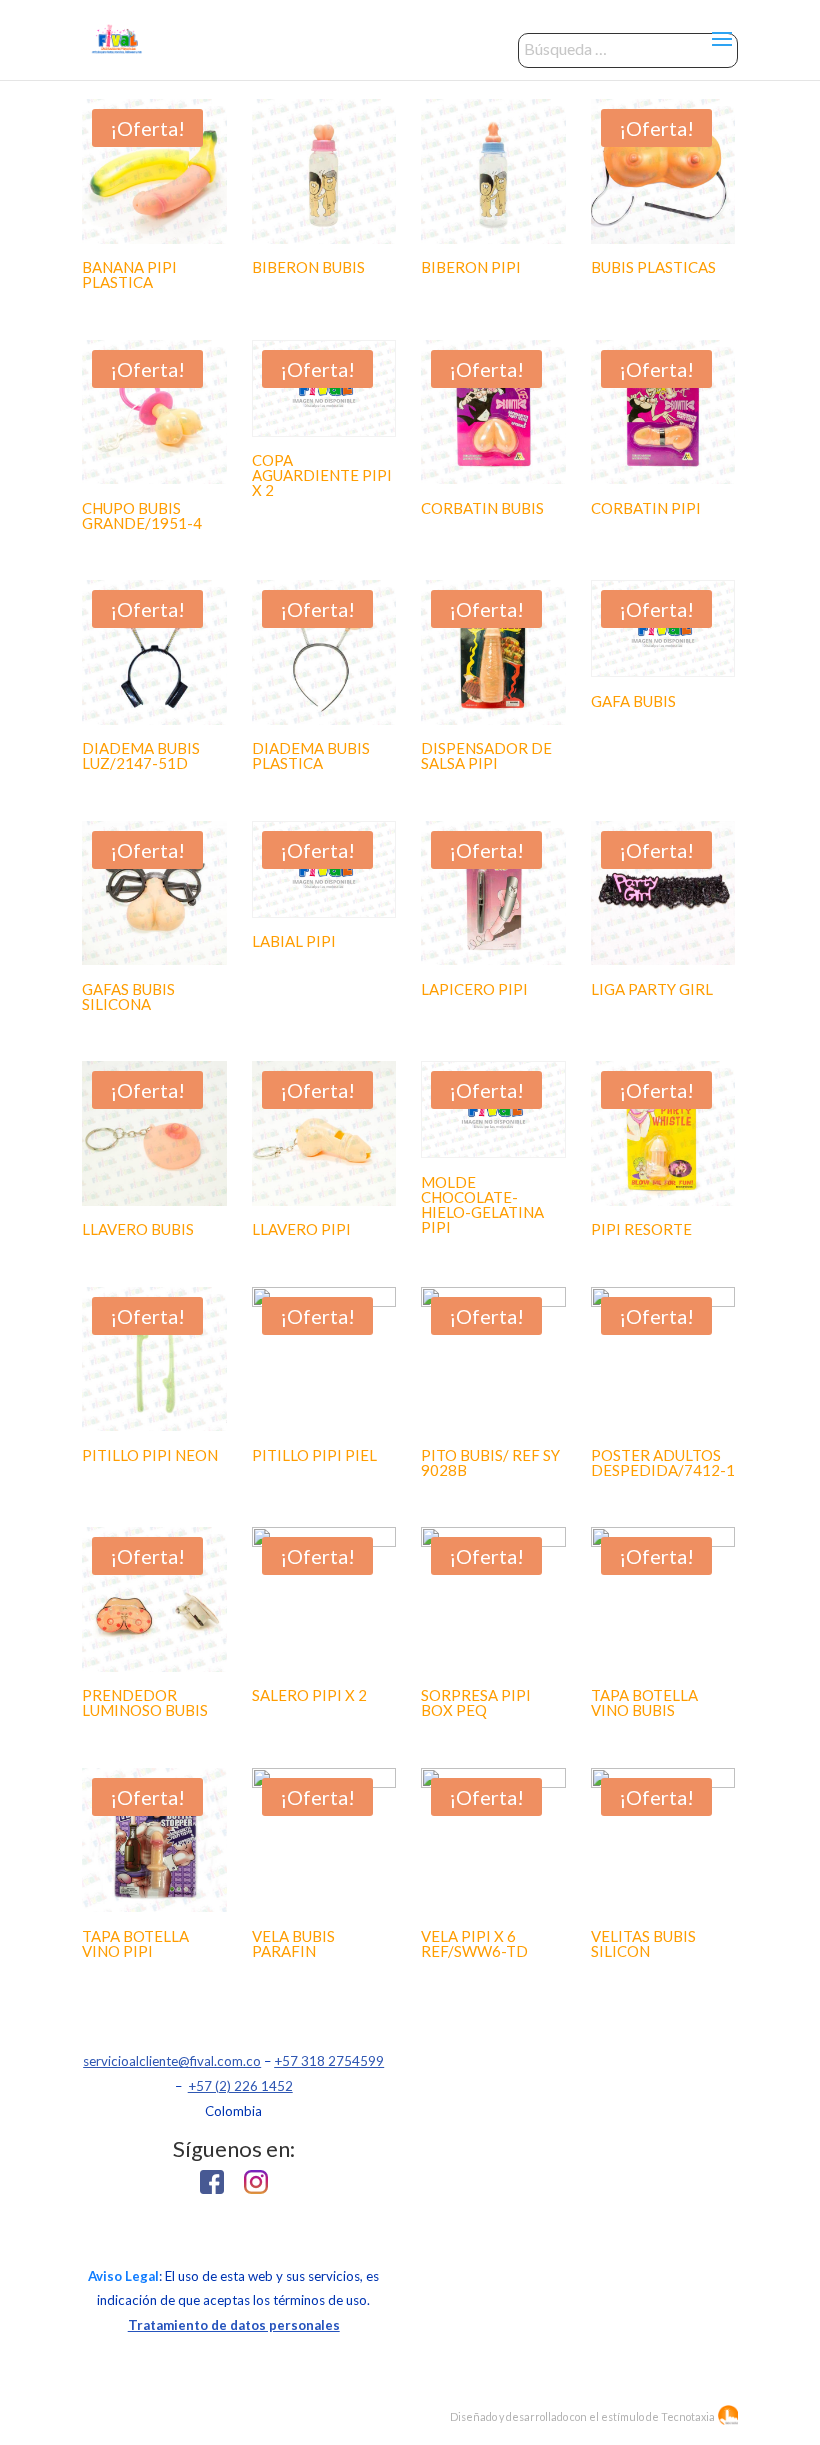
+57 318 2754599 (329, 2061)
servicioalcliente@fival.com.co (172, 2061)
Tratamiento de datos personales (234, 2325)
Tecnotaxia (688, 2416)
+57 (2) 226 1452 (240, 2086)
